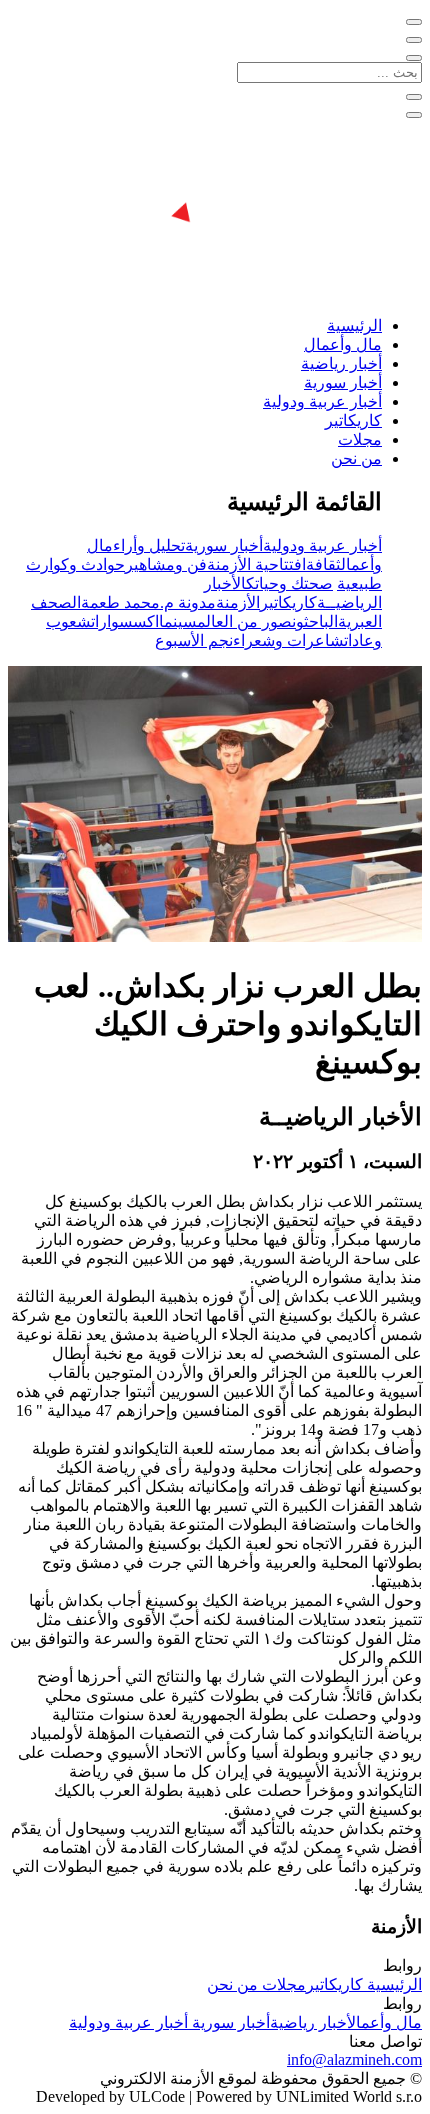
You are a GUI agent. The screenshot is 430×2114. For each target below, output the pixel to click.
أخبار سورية (343, 382)
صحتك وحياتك (289, 583)
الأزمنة (238, 602)
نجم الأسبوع (194, 640)
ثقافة (323, 564)
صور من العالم (244, 621)
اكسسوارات (125, 621)
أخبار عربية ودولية (322, 401)
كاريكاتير (353, 420)
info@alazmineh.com (354, 2059)
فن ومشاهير (166, 564)
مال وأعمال (343, 344)
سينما (178, 621)
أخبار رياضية (341, 363)
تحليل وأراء (149, 545)
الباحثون (315, 621)
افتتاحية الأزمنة (256, 564)
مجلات (360, 439)
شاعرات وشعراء (288, 640)
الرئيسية (354, 325)
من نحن (356, 458)
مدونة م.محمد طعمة (148, 602)
